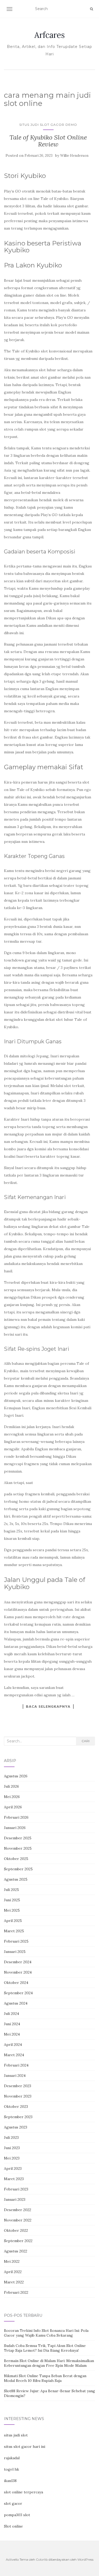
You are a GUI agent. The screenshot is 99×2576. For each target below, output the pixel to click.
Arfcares (49, 35)
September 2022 (18, 2241)
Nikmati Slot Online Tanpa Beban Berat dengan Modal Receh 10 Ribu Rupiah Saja (45, 2378)
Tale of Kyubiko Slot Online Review (48, 141)
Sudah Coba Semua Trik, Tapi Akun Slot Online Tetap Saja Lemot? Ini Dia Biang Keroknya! (45, 2348)
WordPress (85, 2559)
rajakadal (12, 2458)
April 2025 (13, 1921)
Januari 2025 (15, 1952)
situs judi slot (16, 2435)
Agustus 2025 (16, 1879)
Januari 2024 (15, 2076)
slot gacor (13, 2503)
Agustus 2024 (16, 2003)
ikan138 (10, 2481)
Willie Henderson (74, 156)
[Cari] (91, 9)
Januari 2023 (15, 2199)
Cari (86, 1741)
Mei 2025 (12, 1910)
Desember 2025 (18, 1838)
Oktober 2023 (16, 2107)
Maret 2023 (14, 2179)
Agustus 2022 (16, 2251)
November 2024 (18, 1972)
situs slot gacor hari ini (25, 2447)
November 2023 (18, 2096)
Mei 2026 (12, 1797)
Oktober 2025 (16, 1859)
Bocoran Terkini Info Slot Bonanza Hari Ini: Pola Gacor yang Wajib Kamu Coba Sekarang (46, 2333)
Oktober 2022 (16, 2230)
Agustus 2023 (16, 2127)
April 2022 (13, 2272)
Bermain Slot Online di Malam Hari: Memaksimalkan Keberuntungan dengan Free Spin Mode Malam (49, 2363)
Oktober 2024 (16, 1983)
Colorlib (42, 2559)
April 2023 (13, 2168)
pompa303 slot (17, 2515)
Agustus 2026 (16, 1776)
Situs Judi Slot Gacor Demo (48, 125)
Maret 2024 (14, 2055)
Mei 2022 (12, 2261)
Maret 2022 (14, 2282)
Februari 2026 (16, 1817)
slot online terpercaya (23, 2492)
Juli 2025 (11, 1890)
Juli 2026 (11, 1786)
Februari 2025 (16, 1941)
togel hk (11, 2469)
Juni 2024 (12, 2024)
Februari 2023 (16, 2189)
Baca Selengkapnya (48, 1706)
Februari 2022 (16, 2292)
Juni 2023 (12, 2148)
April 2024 (13, 2045)
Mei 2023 (12, 2158)
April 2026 (13, 1807)
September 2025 (18, 1869)
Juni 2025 (12, 1900)
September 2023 (18, 2117)
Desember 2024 (18, 1962)
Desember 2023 (18, 2086)
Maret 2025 (14, 1931)
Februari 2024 (16, 2065)
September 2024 (18, 1993)
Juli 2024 (11, 2014)
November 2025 (18, 1848)
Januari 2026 (15, 1828)
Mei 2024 (12, 2034)
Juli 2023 (11, 2137)
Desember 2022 (18, 2210)
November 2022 (18, 2220)
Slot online (13, 2526)
